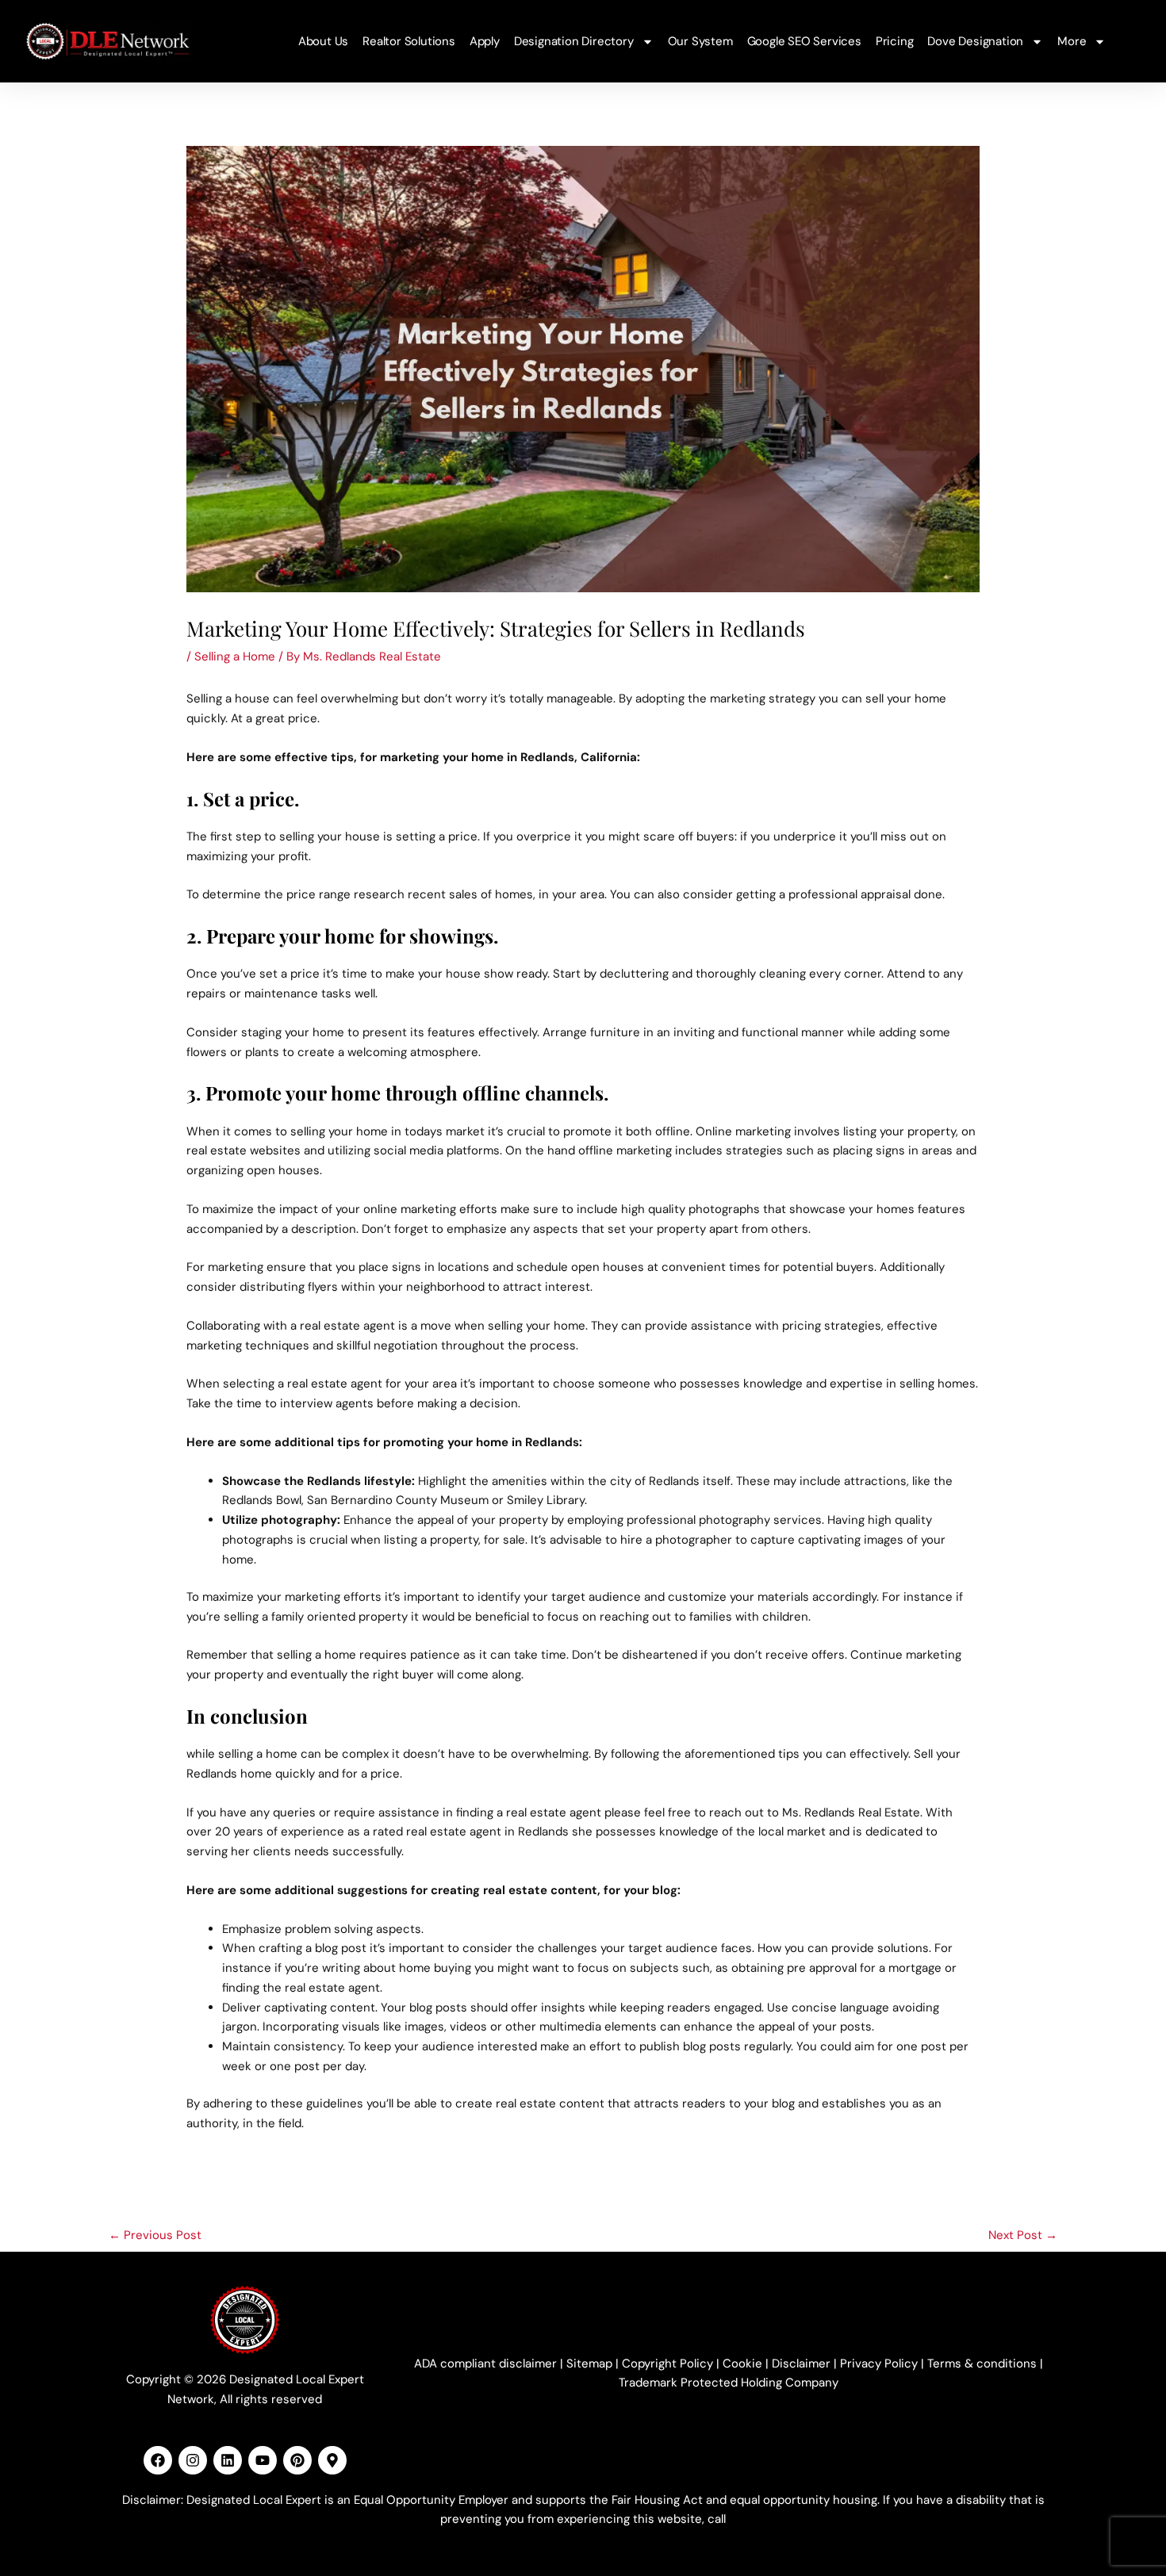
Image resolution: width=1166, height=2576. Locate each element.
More (1072, 41)
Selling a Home (235, 656)
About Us (323, 41)
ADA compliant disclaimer (485, 2364)
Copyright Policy (667, 2364)
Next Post (1023, 2235)
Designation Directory (574, 41)
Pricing (895, 41)
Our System (700, 41)
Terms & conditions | (985, 2364)
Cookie (742, 2364)
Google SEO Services (804, 41)
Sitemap (589, 2364)
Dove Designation (975, 41)
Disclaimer (801, 2364)
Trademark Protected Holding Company (729, 2383)
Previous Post (155, 2235)
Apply (485, 41)
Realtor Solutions (409, 41)
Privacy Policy (879, 2364)
